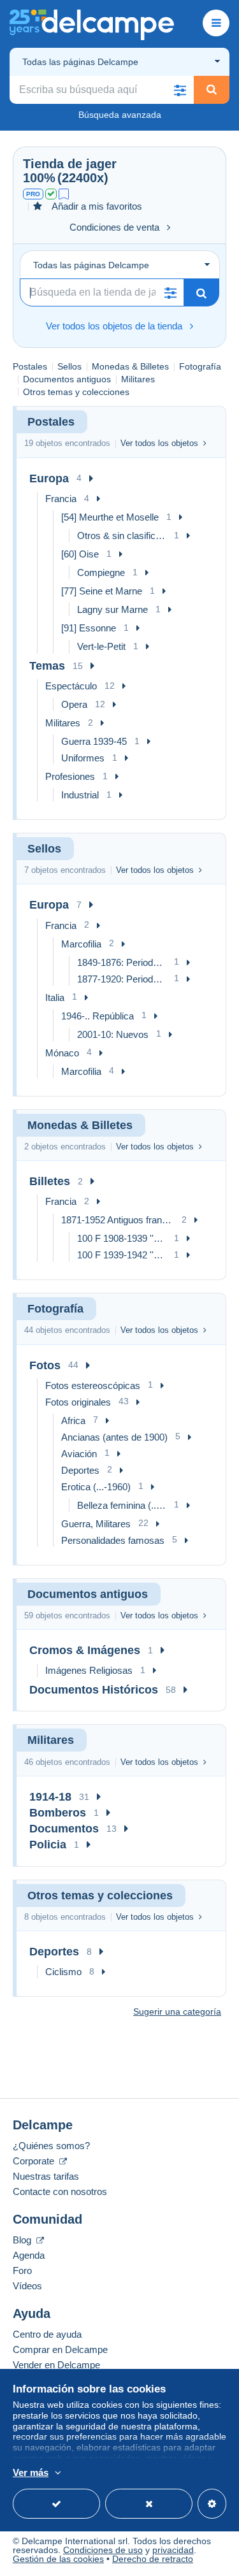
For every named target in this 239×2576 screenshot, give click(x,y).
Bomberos (58, 1813)
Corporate (35, 2161)
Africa (73, 1421)
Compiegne (101, 572)
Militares (138, 379)
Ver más (31, 2472)
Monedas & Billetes (130, 366)
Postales (30, 366)
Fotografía (200, 366)
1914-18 (50, 1797)
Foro (22, 2270)
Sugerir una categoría (177, 2011)
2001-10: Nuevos (113, 1034)
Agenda (29, 2255)
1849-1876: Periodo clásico (122, 962)
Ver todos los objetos (159, 443)
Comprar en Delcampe (60, 2349)
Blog (23, 2240)
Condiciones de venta (114, 227)
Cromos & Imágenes (85, 1650)
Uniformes (83, 758)
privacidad (173, 2550)
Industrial (80, 795)
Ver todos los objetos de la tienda (114, 326)
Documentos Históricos (94, 1690)
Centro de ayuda (47, 2334)
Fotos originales (78, 1402)
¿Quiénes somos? (51, 2146)
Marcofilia (81, 944)
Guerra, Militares (96, 1524)
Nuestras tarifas (46, 2176)
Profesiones (70, 776)
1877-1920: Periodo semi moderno (122, 979)
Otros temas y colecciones (76, 392)
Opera (74, 704)
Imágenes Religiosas (89, 1670)
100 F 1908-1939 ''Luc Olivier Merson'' (122, 1238)
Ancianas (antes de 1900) (114, 1437)
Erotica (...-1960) (96, 1487)
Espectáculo (71, 686)
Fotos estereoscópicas (93, 1385)
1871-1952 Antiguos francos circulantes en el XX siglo (118, 1220)
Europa (49, 479)
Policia (48, 1845)
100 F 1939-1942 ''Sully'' (122, 1255)
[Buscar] (212, 90)
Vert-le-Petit (101, 646)
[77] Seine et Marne (102, 591)
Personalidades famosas (113, 1540)
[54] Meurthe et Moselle (110, 517)
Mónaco (62, 1053)
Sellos (69, 366)
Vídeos (27, 2286)
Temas (47, 666)
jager (101, 164)
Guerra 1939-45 (94, 741)
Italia (55, 997)
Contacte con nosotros (60, 2191)
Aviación (79, 1454)
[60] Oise (80, 554)
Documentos (64, 1829)
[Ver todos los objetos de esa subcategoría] (91, 479)
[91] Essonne (89, 628)
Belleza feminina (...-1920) (122, 1505)
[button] (180, 90)
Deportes (80, 1470)
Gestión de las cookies (58, 2559)
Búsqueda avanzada (120, 115)
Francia (61, 499)
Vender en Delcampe (56, 2365)
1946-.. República (98, 1016)
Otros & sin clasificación (122, 536)
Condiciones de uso (103, 2550)
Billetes (50, 1181)
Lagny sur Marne (112, 609)
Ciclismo (63, 1972)
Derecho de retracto (153, 2559)
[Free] (64, 194)
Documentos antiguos (67, 379)
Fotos (45, 1365)
